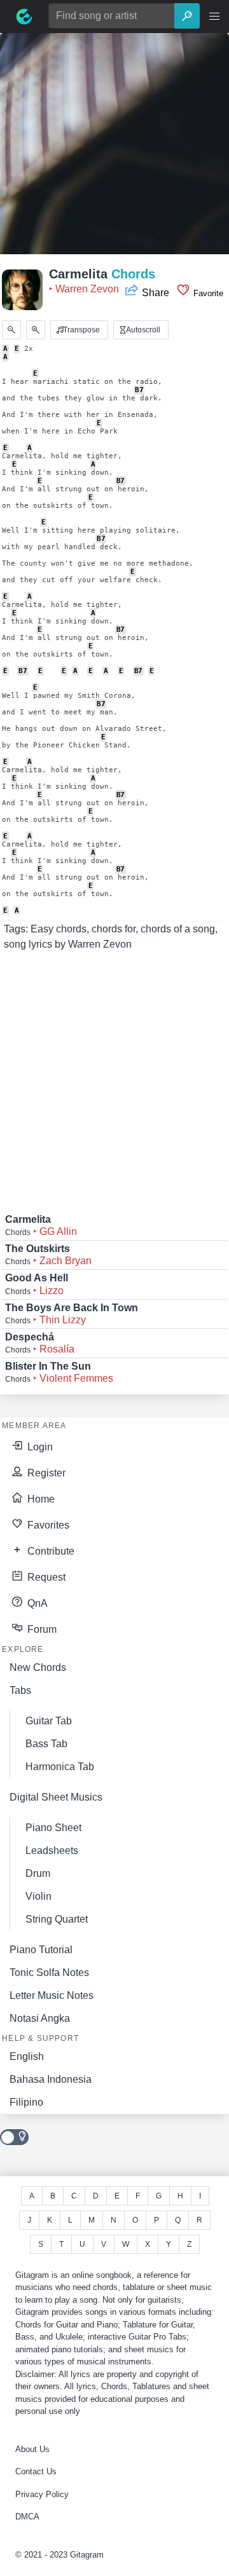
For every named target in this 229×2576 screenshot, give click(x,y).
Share (156, 293)
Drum (38, 1873)
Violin (38, 1896)
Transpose (80, 330)
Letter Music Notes (52, 1995)
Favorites (47, 1525)
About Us (32, 2449)
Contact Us (36, 2471)
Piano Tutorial (41, 1950)
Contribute (50, 1551)
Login (39, 1447)
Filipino (26, 2102)
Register (45, 1473)
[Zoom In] (36, 330)
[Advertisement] (114, 147)
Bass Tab (46, 1744)
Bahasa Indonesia (51, 2079)
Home (40, 1499)
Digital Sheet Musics (56, 1797)
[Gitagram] (24, 17)
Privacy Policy (42, 2494)
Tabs (20, 1690)
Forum (41, 1629)
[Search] (187, 16)
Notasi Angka (40, 2018)
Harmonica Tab (60, 1767)
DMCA (27, 2517)
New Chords (38, 1667)
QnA (36, 1603)
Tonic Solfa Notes (49, 1973)
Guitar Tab (49, 1721)
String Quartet (57, 1919)
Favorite (207, 293)
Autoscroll (142, 330)
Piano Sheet (53, 1828)
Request (45, 1577)
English (27, 2056)
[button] (214, 17)
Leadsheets (52, 1850)
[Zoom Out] (11, 330)
